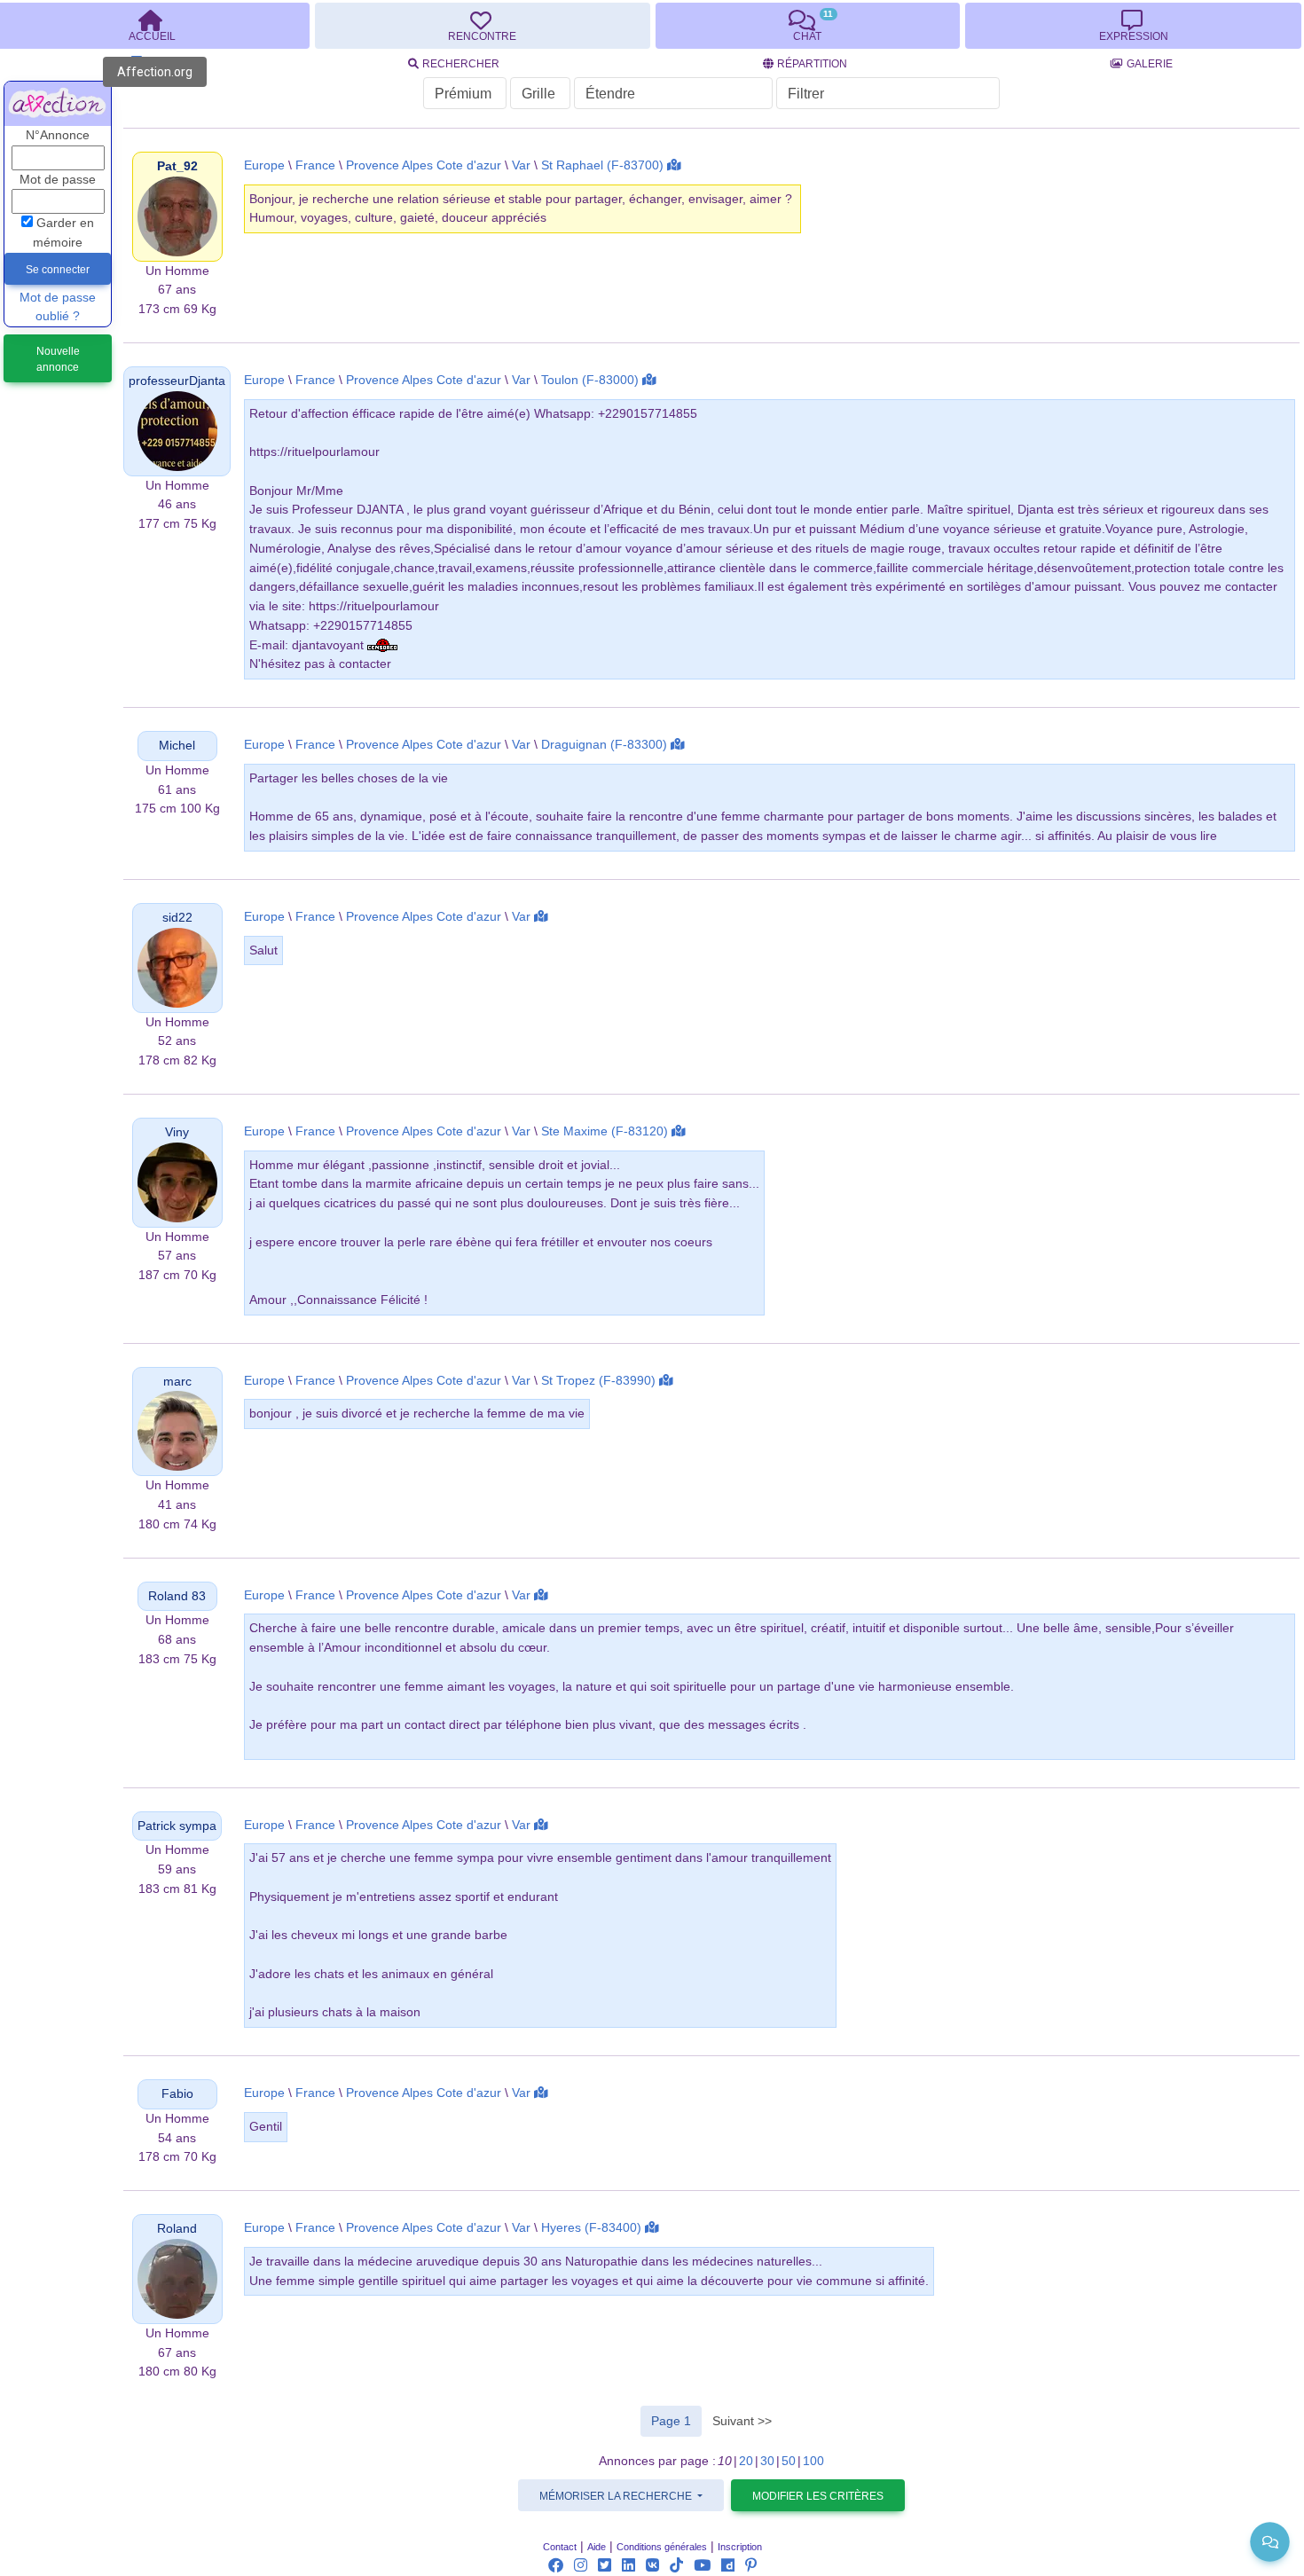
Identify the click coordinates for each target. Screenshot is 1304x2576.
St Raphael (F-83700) (602, 165)
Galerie (1150, 64)
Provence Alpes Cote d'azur (424, 165)
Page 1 (676, 2420)
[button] (177, 166)
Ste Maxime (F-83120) (605, 1131)
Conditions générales (662, 2547)
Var (521, 165)
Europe (264, 165)
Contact (560, 2547)
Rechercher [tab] (461, 64)
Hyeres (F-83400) (591, 2228)
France (315, 165)
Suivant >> (742, 2421)
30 (767, 2461)
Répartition (812, 64)
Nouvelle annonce (58, 359)
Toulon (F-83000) (590, 380)
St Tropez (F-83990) (598, 1381)
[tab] (483, 26)
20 (746, 2461)
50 (789, 2461)
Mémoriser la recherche (617, 2496)
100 (813, 2461)
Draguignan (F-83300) (604, 745)
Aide (597, 2547)
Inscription (740, 2547)
